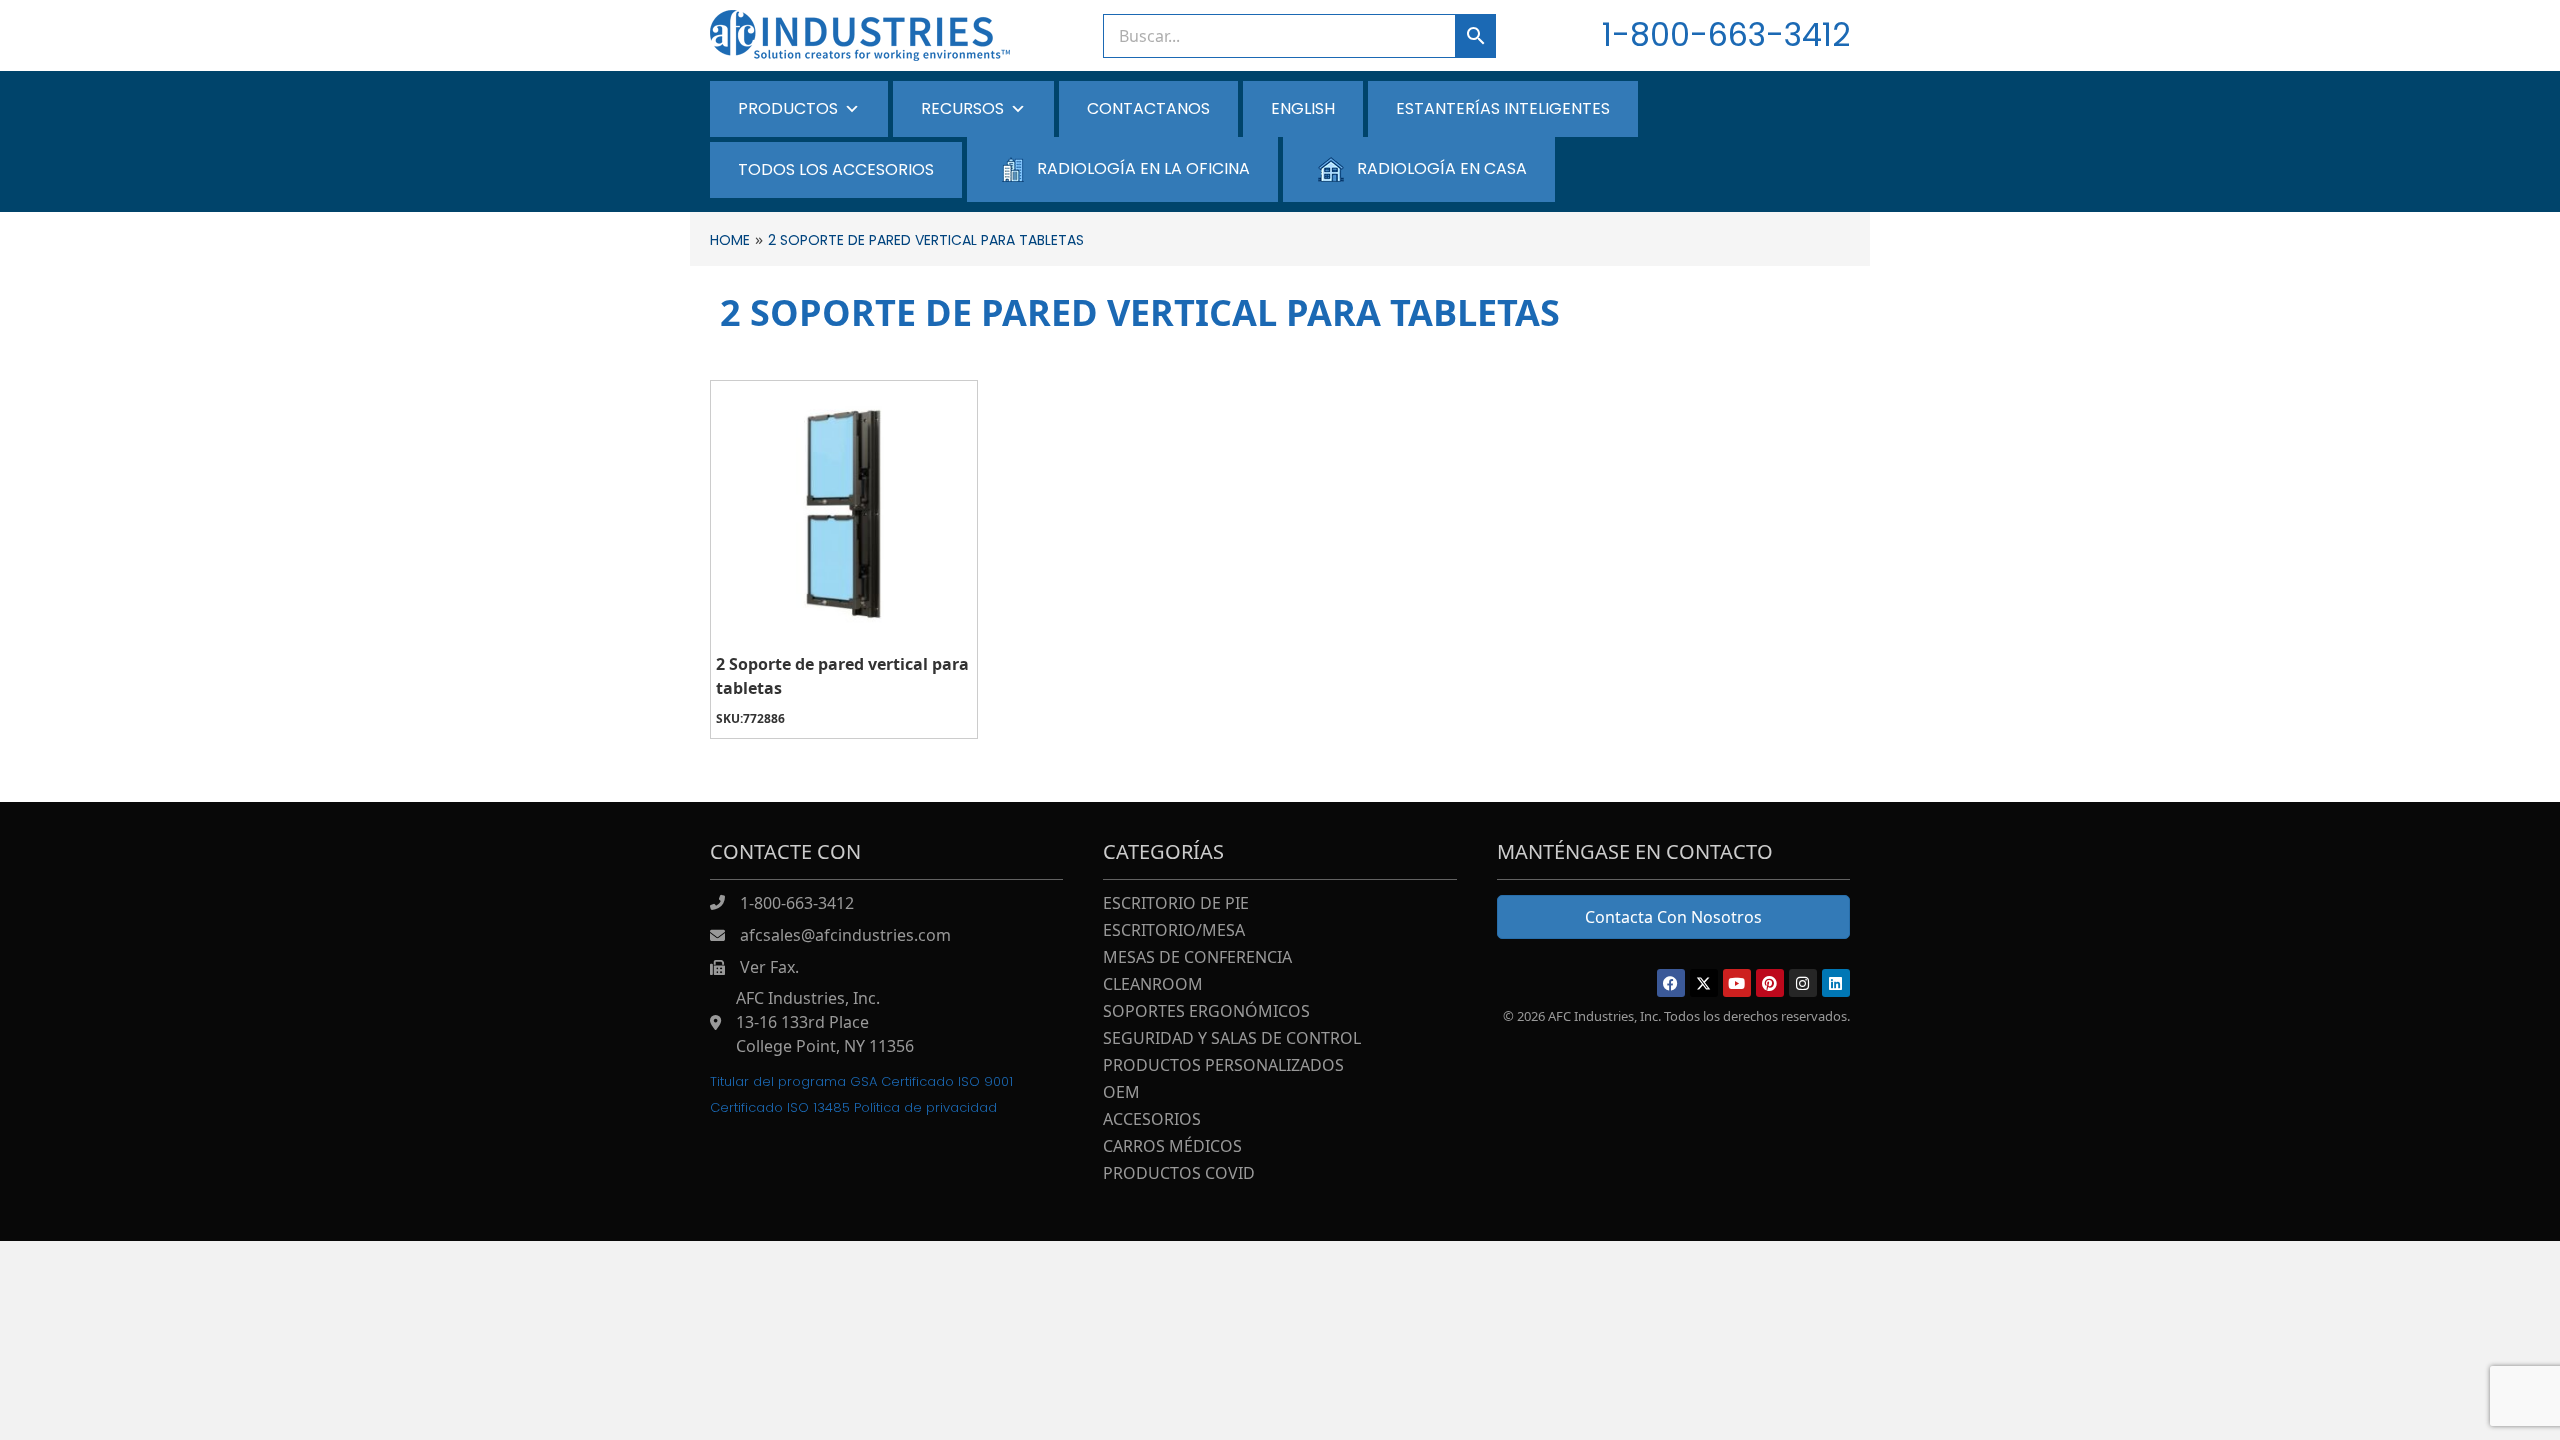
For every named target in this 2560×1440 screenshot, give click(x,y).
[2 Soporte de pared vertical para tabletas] (844, 514)
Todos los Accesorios (836, 169)
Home (730, 240)
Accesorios (1152, 1120)
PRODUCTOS (788, 108)
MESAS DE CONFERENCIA (1197, 958)
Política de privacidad (925, 1107)
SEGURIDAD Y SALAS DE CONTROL (1232, 1039)
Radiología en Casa (1442, 168)
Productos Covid (1179, 1174)
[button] (1671, 983)
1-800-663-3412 (1726, 34)
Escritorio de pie (1176, 904)
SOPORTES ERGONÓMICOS (1206, 1012)
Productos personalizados (1223, 1066)
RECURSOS (962, 108)
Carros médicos (1172, 1147)
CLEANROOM (1153, 985)
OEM (1121, 1093)
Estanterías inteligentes (1503, 108)
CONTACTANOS (1148, 108)
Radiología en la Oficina (1143, 168)
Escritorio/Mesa (1174, 931)
